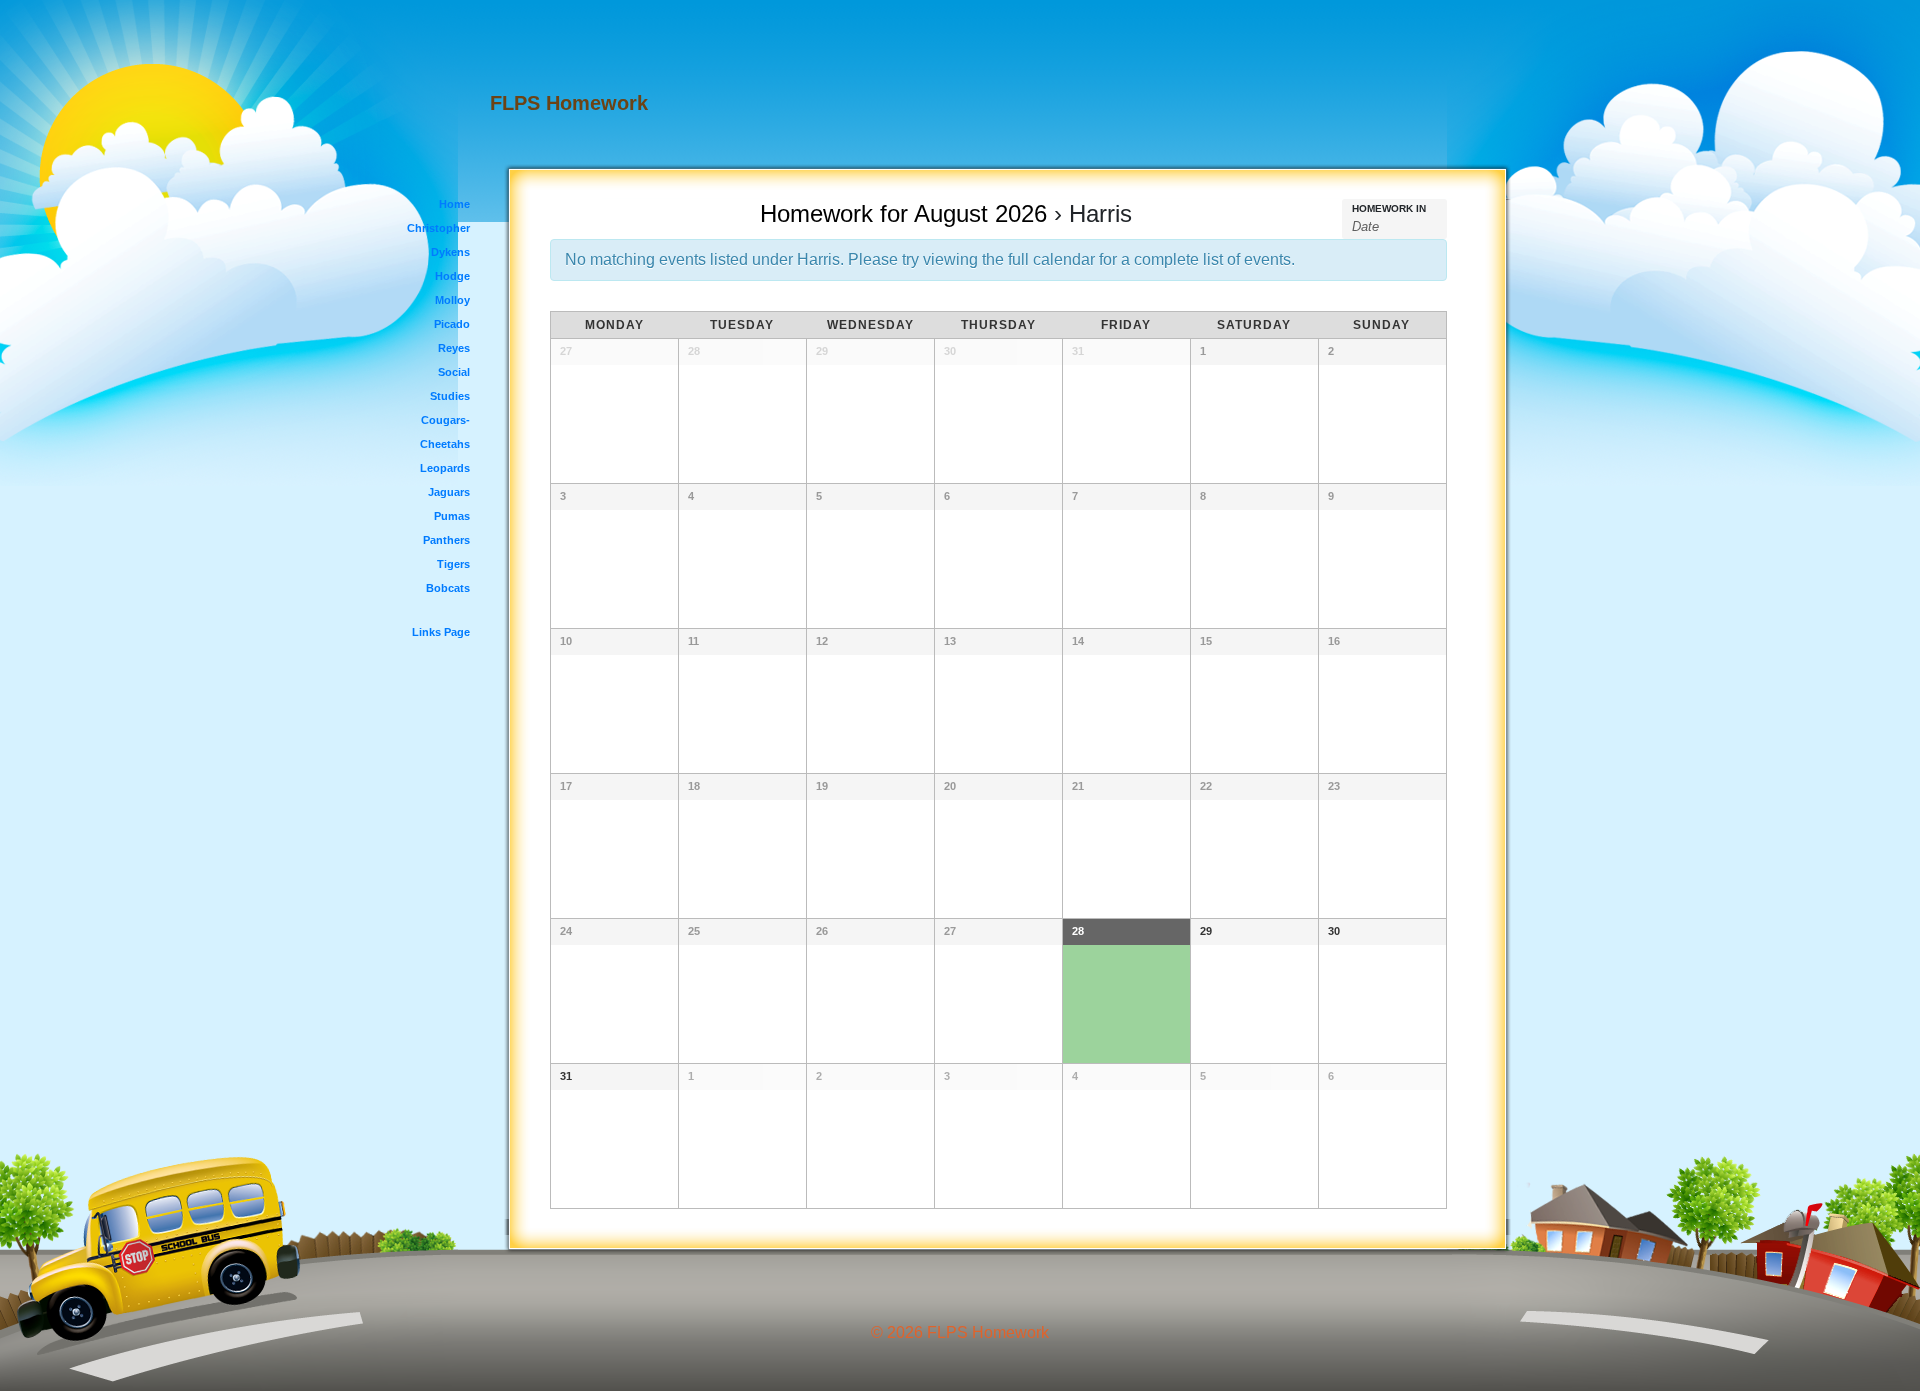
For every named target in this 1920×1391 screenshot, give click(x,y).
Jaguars (449, 492)
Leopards (445, 468)
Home (454, 204)
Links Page (441, 632)
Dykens (450, 252)
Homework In (1389, 209)
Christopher (438, 228)
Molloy (452, 300)
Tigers (453, 564)
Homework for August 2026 (903, 213)
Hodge (452, 276)
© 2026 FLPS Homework (960, 1332)
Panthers (446, 540)
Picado (452, 324)
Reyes (454, 348)
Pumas (452, 516)
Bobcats (448, 588)
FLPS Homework (569, 103)
